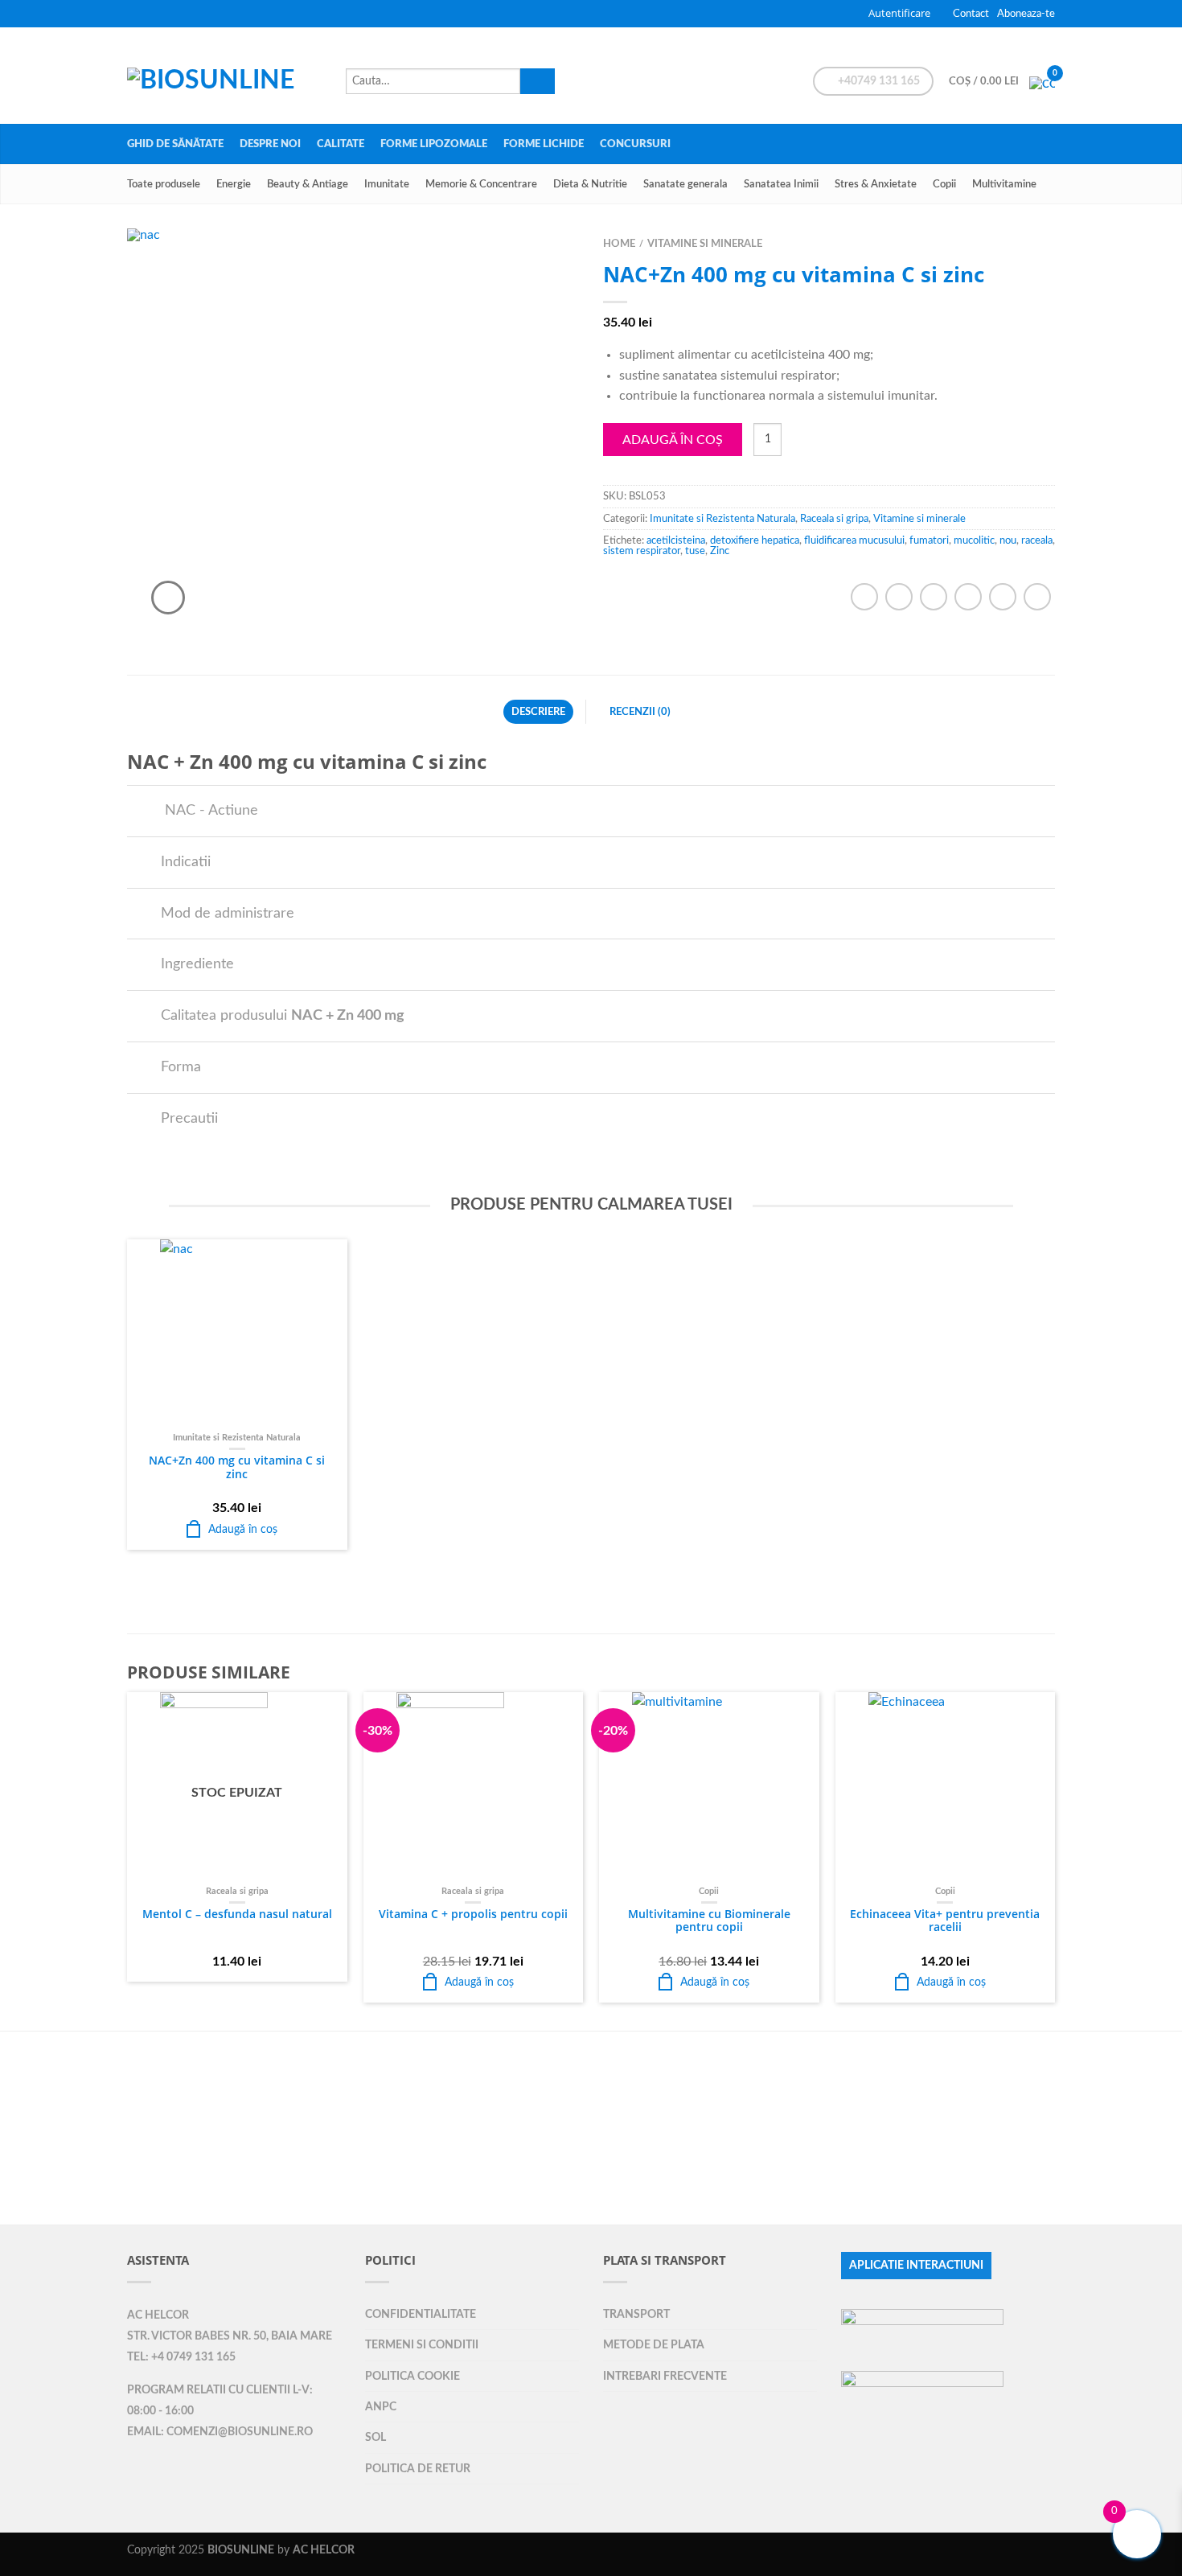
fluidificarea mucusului (854, 540)
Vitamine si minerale (705, 244)
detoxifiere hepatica (755, 540)
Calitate (341, 144)
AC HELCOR (158, 2315)
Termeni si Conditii (422, 2345)
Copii (944, 184)
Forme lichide (544, 144)
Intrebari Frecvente (665, 2376)
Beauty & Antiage (308, 184)
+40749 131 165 (878, 81)
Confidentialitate (421, 2314)
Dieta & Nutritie (590, 184)
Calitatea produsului (283, 1015)
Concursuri (635, 144)
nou (1008, 540)
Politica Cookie (412, 2376)
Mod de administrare (228, 913)
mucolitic (974, 540)
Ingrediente (197, 964)
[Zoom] (168, 598)
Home (619, 244)
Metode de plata (654, 2345)
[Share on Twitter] (899, 597)
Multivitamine (1004, 184)
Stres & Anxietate (876, 184)
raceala (1037, 540)
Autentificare (899, 13)
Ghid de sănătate (175, 144)
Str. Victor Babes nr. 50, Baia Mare (230, 2336)
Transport (636, 2314)
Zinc (720, 551)
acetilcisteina (676, 540)
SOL (376, 2437)
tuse (695, 551)
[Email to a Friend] (934, 597)
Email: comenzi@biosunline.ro (220, 2432)
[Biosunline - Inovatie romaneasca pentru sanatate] (228, 76)
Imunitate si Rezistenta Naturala (722, 519)
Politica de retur (418, 2469)
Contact (971, 14)
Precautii (189, 1118)
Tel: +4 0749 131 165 (181, 2357)
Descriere (538, 712)
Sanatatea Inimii (781, 184)
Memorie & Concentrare (481, 184)
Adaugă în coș (673, 440)
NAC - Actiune (209, 810)
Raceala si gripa (834, 519)
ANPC (381, 2407)
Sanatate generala (685, 184)
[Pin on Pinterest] (968, 597)
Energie (234, 184)
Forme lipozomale (434, 144)
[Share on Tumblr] (1037, 597)
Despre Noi (270, 144)
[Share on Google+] (1003, 597)
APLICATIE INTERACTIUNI (916, 2266)
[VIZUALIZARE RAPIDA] (237, 1333)
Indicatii (186, 862)
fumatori (929, 540)
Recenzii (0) (640, 712)
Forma (181, 1067)
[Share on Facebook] (864, 597)
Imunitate (387, 184)
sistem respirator (642, 551)
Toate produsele (164, 184)
